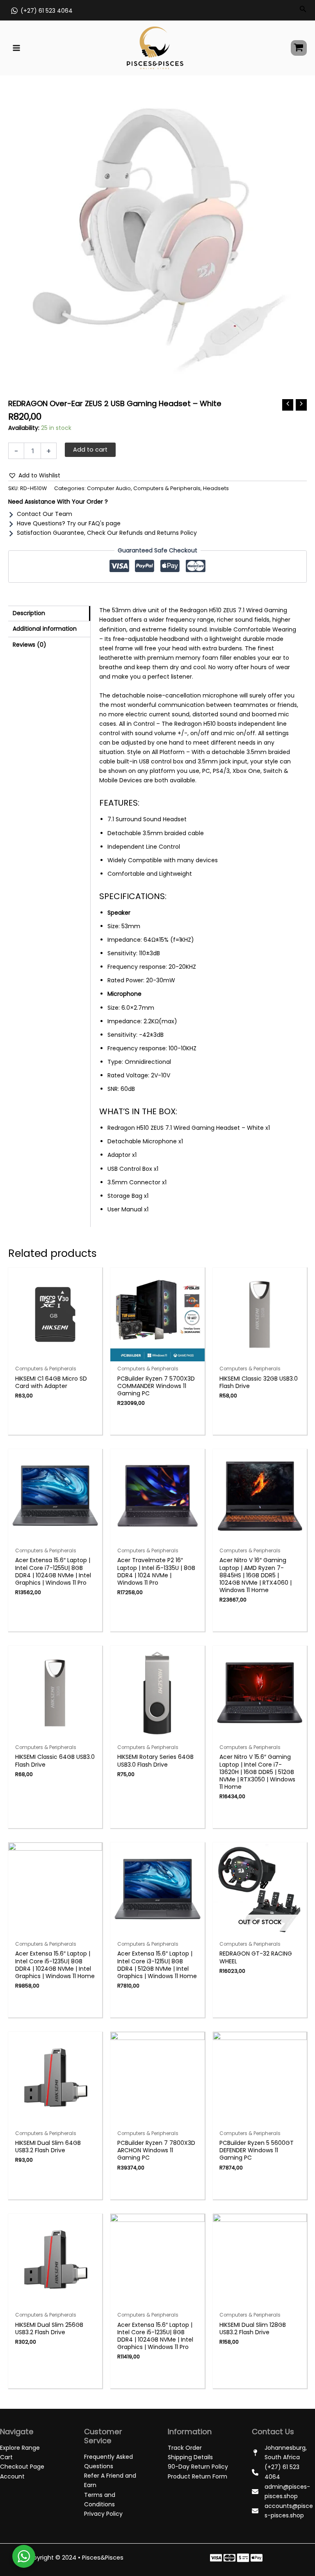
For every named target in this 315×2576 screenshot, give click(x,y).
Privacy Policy (103, 2514)
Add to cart (90, 450)
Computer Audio (109, 488)
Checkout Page (22, 2467)
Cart (6, 2457)
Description (29, 613)
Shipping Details (190, 2457)
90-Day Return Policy (198, 2467)
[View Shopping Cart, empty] (299, 48)
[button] (34, 476)
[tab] (49, 613)
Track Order (185, 2448)
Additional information (45, 629)
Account (12, 2476)
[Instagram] (243, 2558)
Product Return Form (197, 2476)
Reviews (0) (30, 645)
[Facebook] (216, 2558)
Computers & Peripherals (167, 488)
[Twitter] (229, 2558)
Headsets (216, 488)
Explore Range (20, 2448)
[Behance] (257, 2558)
